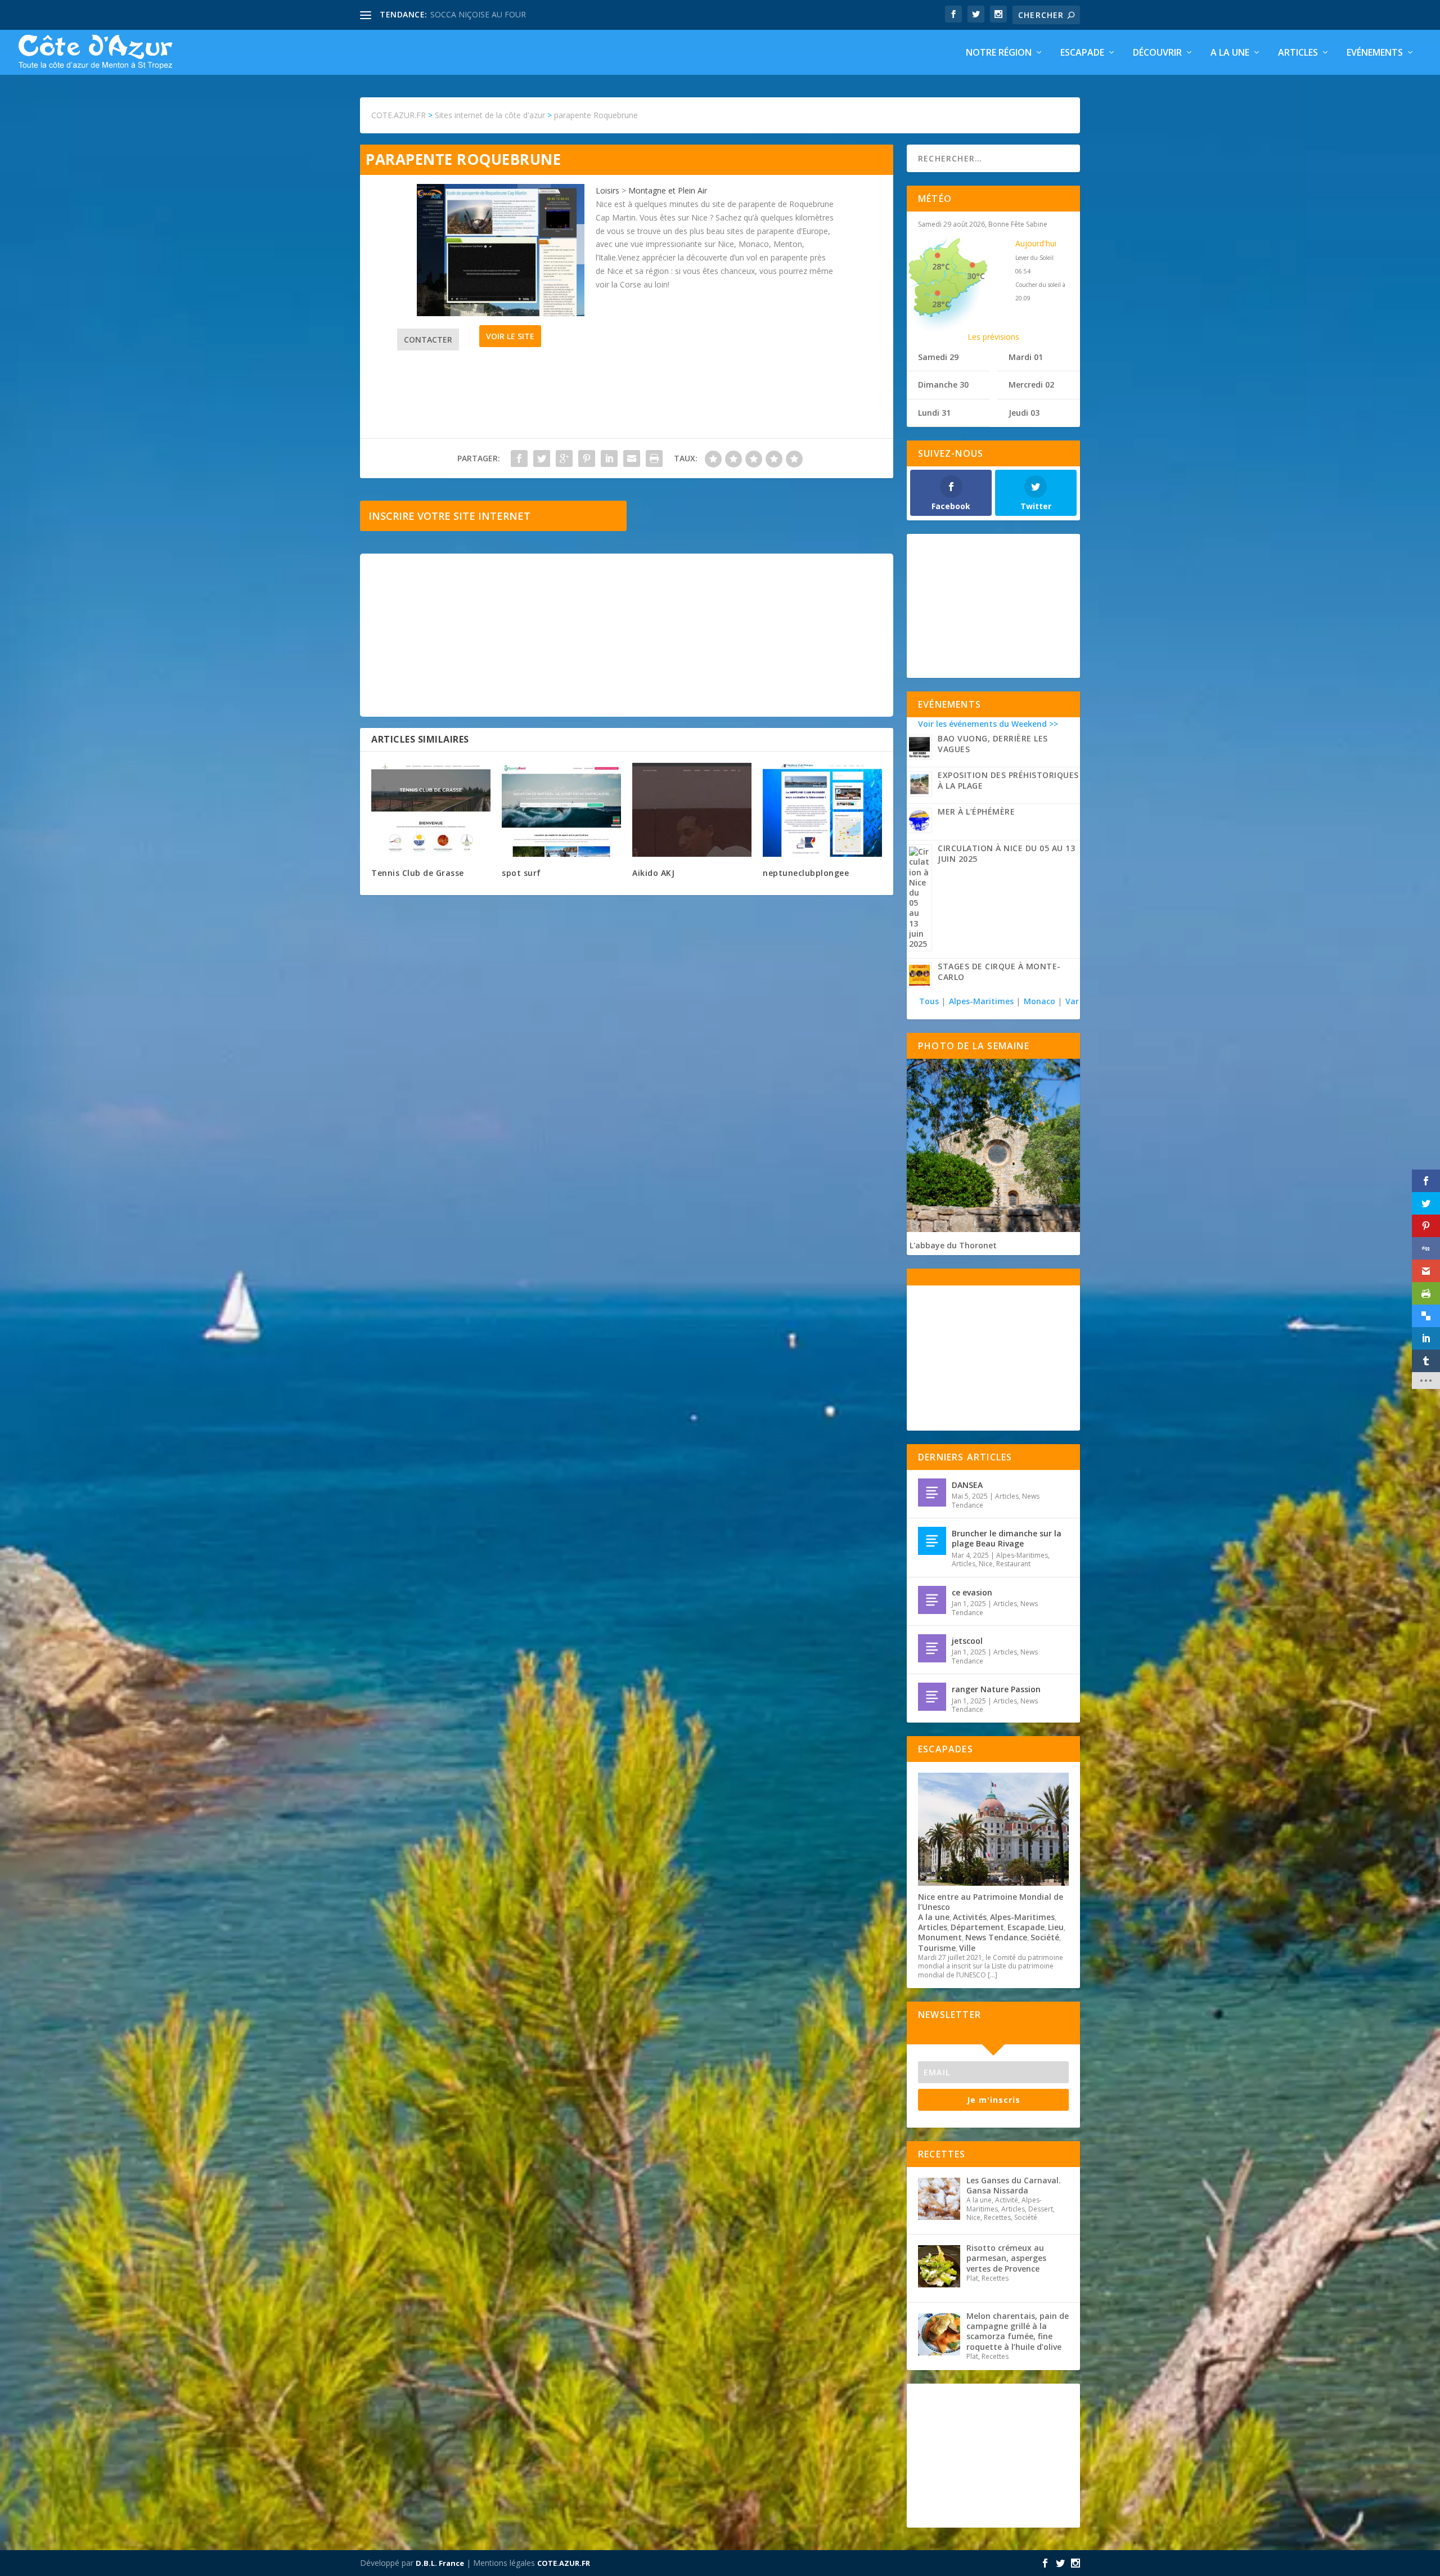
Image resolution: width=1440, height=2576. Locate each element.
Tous (930, 1001)
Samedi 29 (938, 357)
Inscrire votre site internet (449, 516)
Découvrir (1157, 53)
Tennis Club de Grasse (418, 873)
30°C (976, 276)
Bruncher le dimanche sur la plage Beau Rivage (1007, 1538)
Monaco (1039, 1001)
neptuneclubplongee (806, 873)
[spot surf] (561, 810)
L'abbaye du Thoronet (953, 1245)
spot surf (521, 873)
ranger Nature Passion (996, 1689)
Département (977, 1927)
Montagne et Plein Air (668, 190)
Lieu (1056, 1927)
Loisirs (607, 190)
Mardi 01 (1026, 357)
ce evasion (972, 1592)
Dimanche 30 (943, 385)
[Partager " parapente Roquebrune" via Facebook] (519, 458)
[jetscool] (932, 1648)
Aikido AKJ (653, 873)
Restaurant (1013, 1564)
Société (1045, 1937)
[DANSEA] (932, 1492)
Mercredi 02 (1031, 385)
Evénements (1375, 53)
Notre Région (999, 53)
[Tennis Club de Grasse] (431, 810)
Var (1072, 1001)
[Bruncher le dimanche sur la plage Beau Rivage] (932, 1541)
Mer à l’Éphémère (976, 812)
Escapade (1082, 53)
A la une (1230, 53)
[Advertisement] (627, 635)
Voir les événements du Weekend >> (988, 724)
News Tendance (996, 1937)
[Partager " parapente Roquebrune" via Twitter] (542, 458)
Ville (967, 1948)
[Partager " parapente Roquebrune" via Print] (654, 458)
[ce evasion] (932, 1600)
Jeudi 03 (1024, 413)
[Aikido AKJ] (692, 810)
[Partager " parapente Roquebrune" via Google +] (564, 458)
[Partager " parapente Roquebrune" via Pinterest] (587, 458)
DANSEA (967, 1485)
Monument (940, 1937)
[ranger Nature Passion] (932, 1697)
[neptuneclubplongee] (822, 810)
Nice (986, 1564)
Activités (970, 1917)
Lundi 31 (934, 413)
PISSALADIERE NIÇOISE (474, 14)
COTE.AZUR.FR (564, 2563)
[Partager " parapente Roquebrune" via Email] (632, 458)
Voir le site (510, 336)
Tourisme (937, 1948)
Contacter (428, 340)
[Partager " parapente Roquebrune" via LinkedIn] (609, 458)
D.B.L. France (440, 2563)
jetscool (967, 1641)
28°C (941, 266)
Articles (1298, 53)
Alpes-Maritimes (981, 1001)
